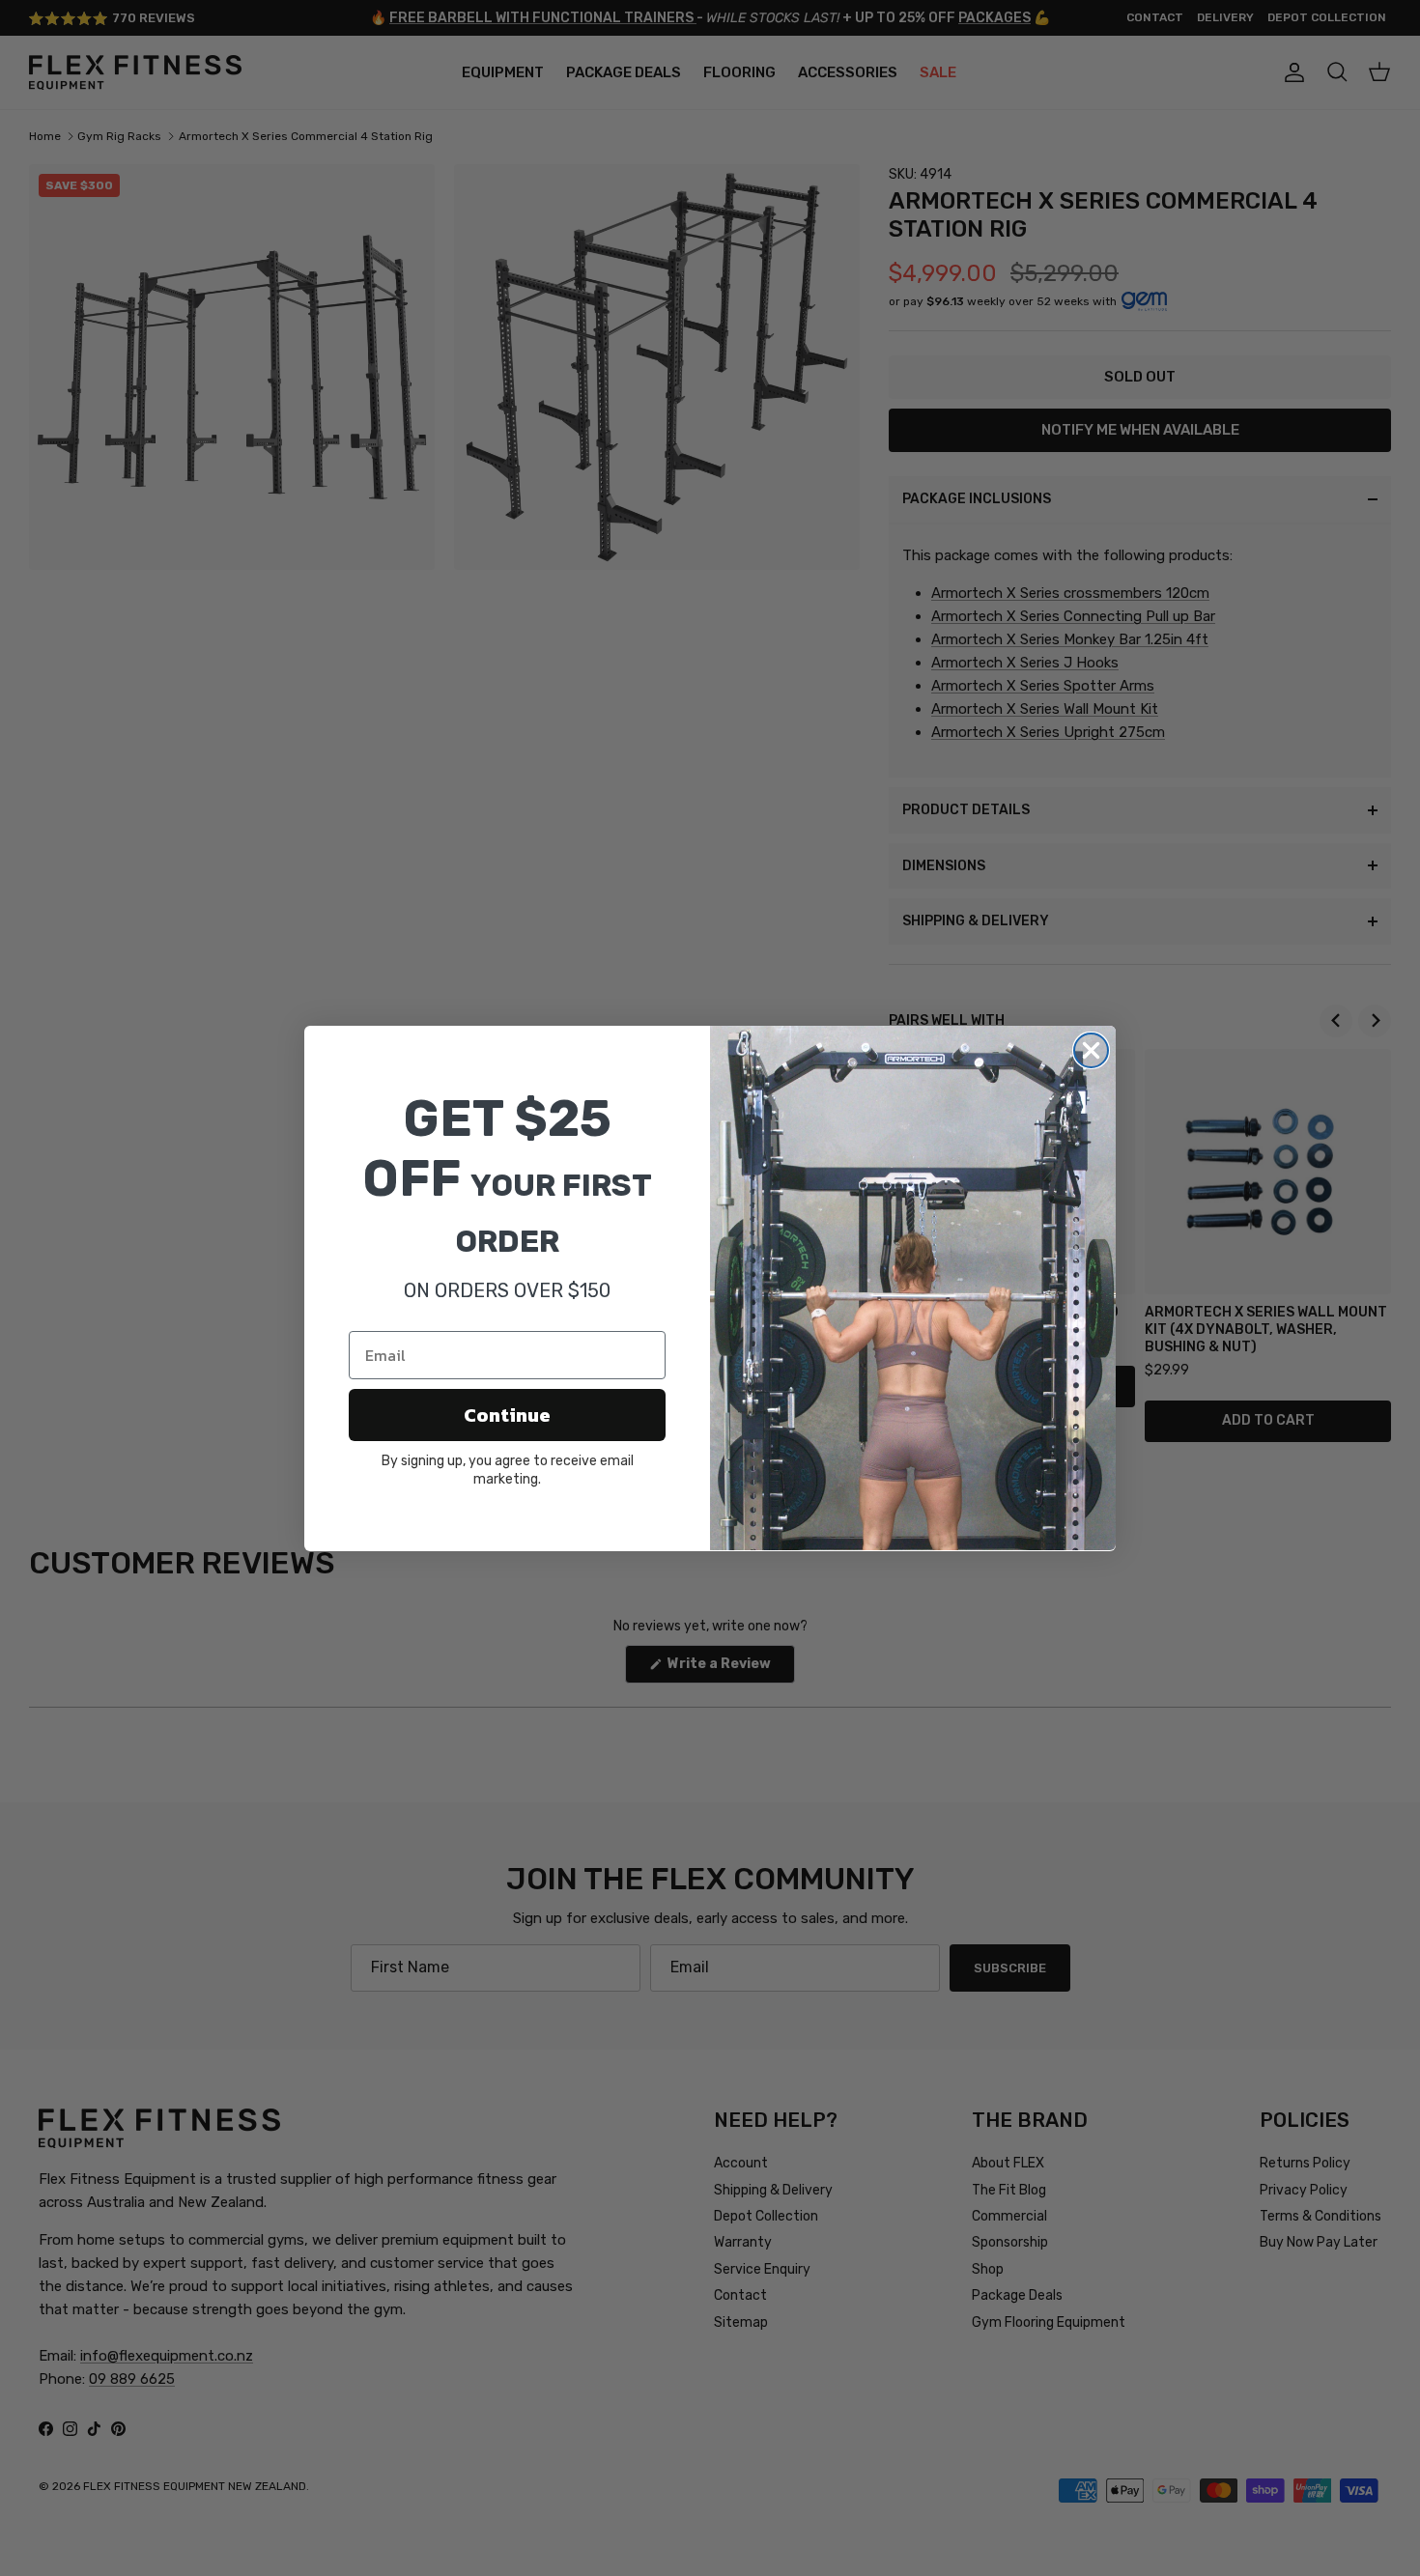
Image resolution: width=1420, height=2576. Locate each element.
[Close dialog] (1091, 1050)
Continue (507, 1415)
